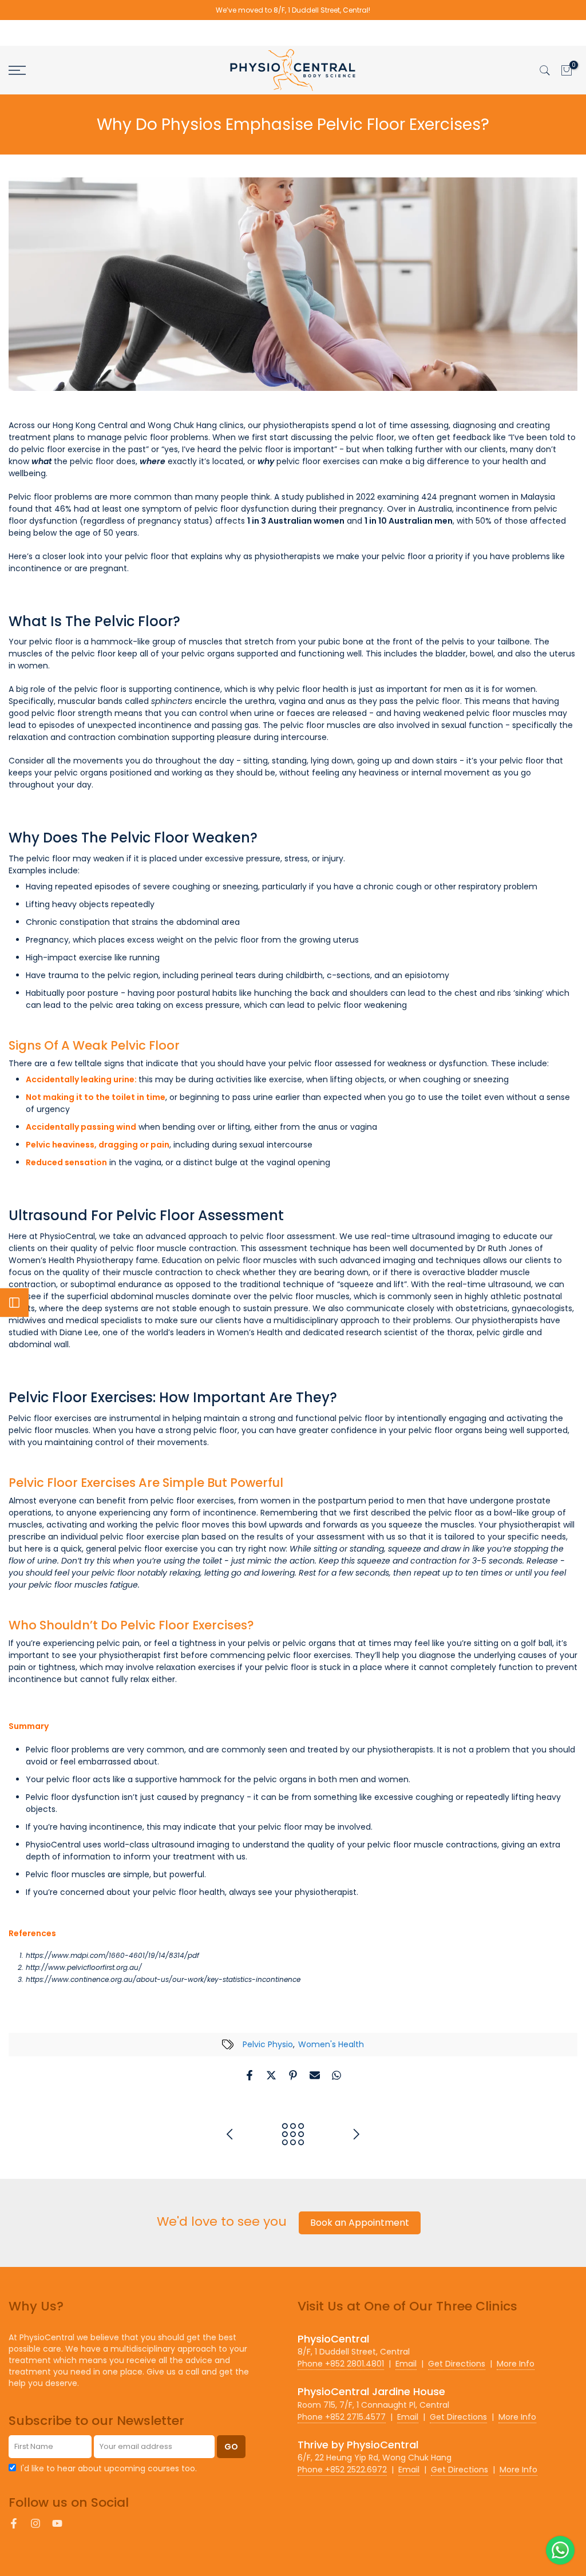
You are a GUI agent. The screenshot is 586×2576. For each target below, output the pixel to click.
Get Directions (457, 2364)
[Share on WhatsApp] (336, 2075)
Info (516, 2364)
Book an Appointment (360, 2223)
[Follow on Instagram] (35, 2523)
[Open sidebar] (14, 1303)
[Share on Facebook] (250, 2075)
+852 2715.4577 (342, 2417)
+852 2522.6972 (342, 2470)
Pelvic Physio (268, 2044)
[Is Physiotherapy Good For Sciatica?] (230, 2135)
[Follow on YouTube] (57, 2523)
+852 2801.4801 (341, 2364)
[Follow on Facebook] (14, 2523)
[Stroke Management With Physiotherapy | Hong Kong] (356, 2135)
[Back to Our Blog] (293, 2135)
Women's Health (331, 2044)
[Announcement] (293, 10)
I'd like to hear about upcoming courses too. (109, 2468)
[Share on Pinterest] (293, 2075)
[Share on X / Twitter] (271, 2075)
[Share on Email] (315, 2075)
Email (406, 2364)
